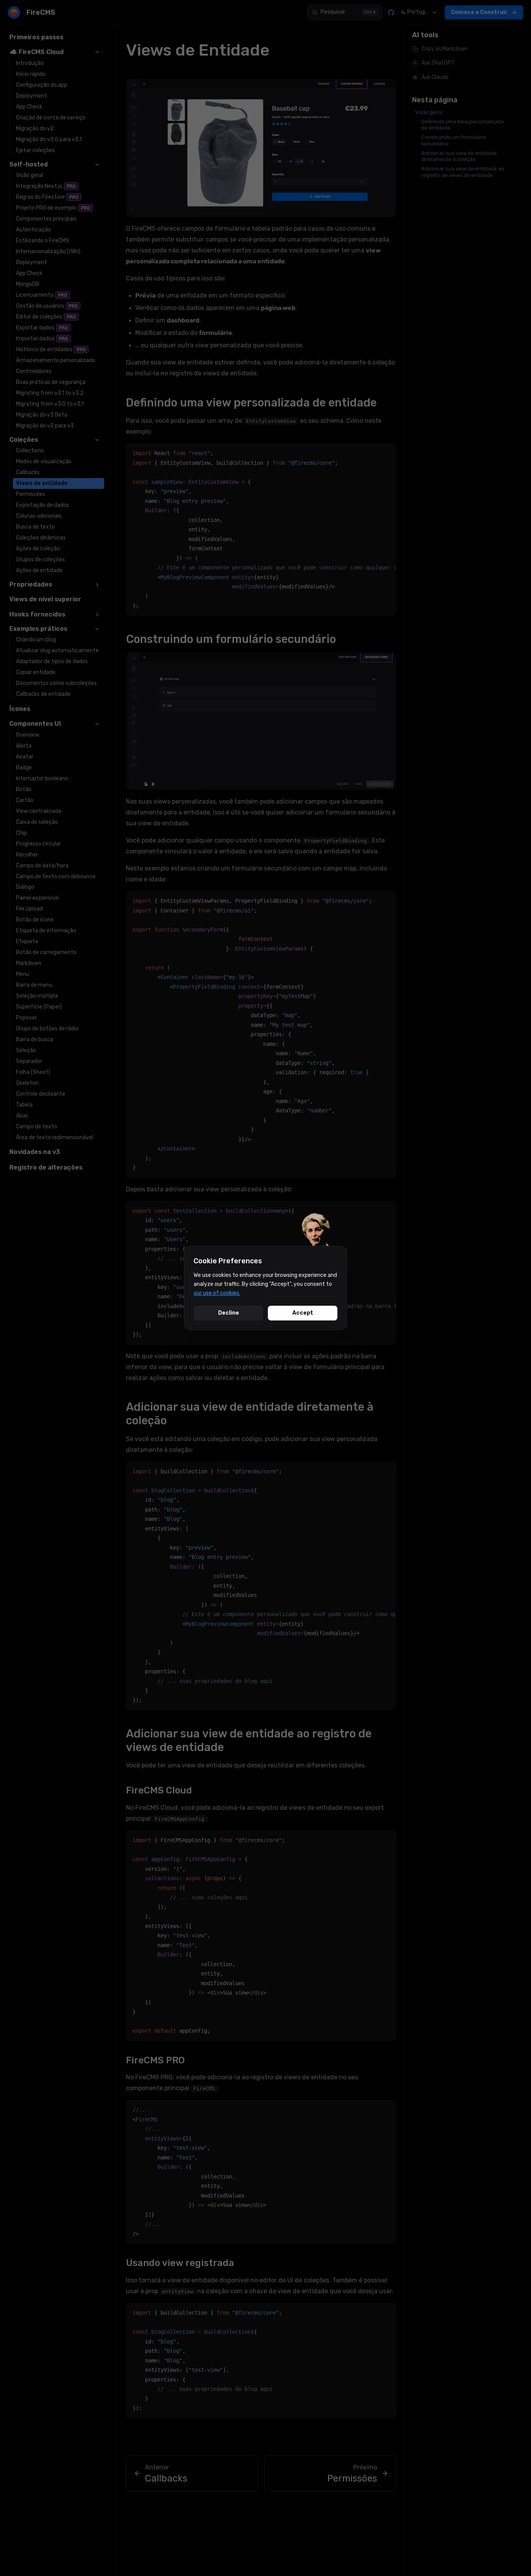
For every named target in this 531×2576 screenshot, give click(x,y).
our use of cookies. (217, 1293)
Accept (303, 1313)
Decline (229, 1313)
